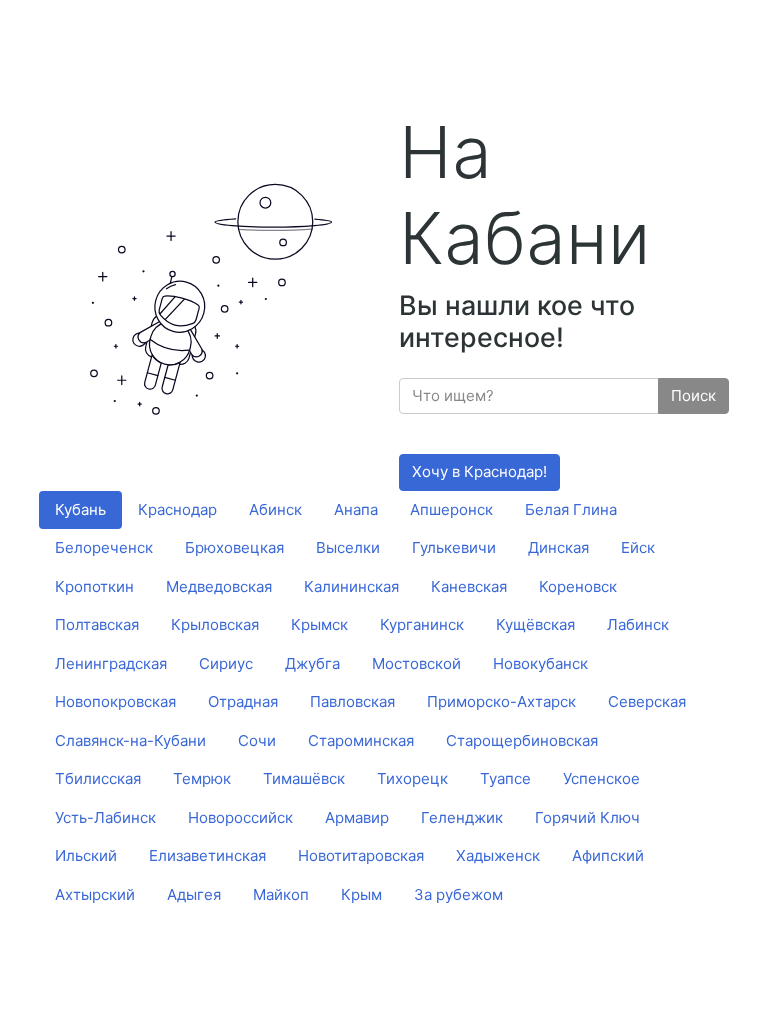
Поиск (693, 395)
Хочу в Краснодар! (479, 471)
